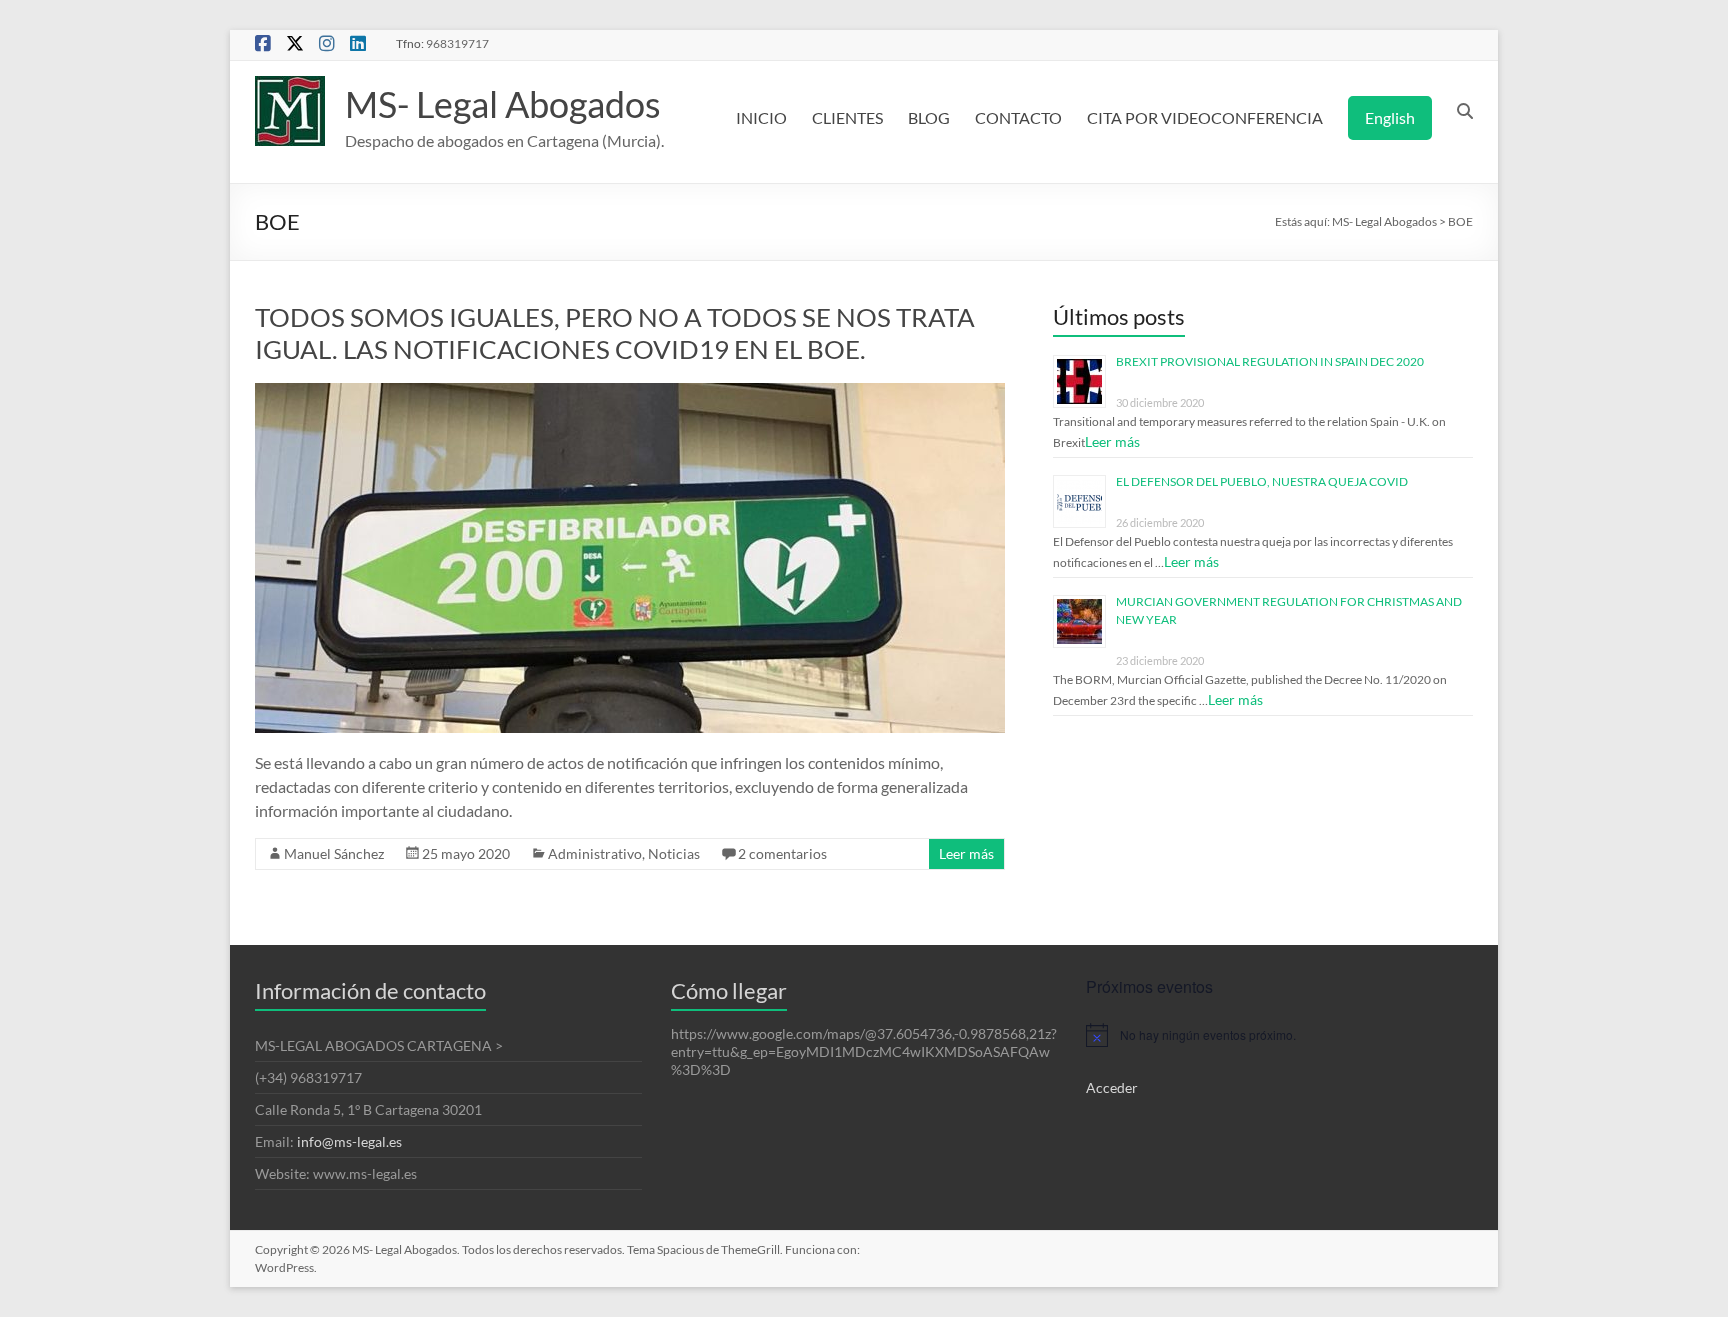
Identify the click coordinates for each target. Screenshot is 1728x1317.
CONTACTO (1018, 117)
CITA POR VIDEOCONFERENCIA (1205, 117)
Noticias (674, 853)
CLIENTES (847, 117)
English (1390, 117)
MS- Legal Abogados (503, 104)
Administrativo (595, 853)
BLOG (929, 117)
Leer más (966, 853)
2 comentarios (782, 853)
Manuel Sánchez (334, 853)
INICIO (761, 117)
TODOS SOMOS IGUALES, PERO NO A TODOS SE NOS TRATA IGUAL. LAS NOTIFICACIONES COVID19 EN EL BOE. (615, 333)
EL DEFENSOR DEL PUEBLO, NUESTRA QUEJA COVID (1262, 481)
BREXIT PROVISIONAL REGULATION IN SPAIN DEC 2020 (1270, 361)
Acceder (1112, 1087)
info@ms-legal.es (349, 1141)
